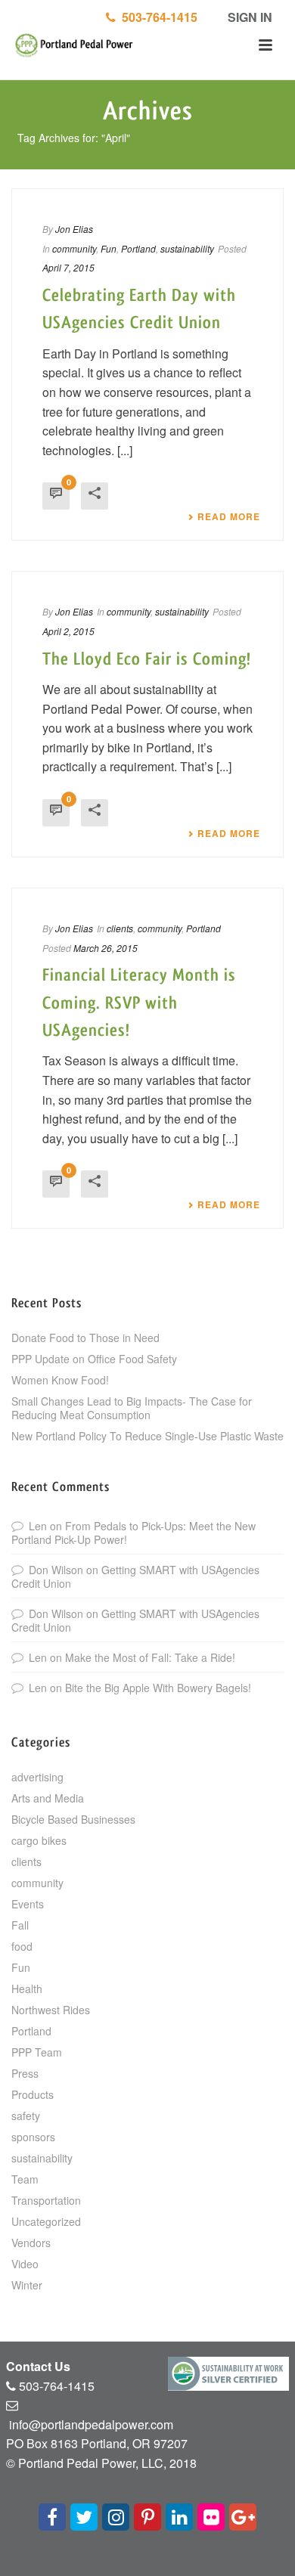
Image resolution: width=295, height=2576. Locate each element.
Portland (138, 248)
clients (120, 928)
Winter (27, 2285)
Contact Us (38, 2366)
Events (28, 1904)
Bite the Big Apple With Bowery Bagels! (158, 1688)
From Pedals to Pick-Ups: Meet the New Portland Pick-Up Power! (134, 1533)
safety (26, 2116)
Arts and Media (48, 1798)
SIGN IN (248, 17)
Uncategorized (46, 2221)
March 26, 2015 (106, 948)
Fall (20, 1925)
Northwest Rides (51, 2010)
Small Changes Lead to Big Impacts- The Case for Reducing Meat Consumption (132, 1408)
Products (33, 2094)
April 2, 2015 (68, 631)
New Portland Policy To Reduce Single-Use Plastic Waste (147, 1436)
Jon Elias (74, 229)
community (74, 248)
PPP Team (37, 2052)
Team (25, 2179)
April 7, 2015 (68, 267)
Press (25, 2073)
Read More (229, 516)
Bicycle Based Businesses (73, 1819)
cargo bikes (39, 1840)
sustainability (187, 248)
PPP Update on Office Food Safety (94, 1359)
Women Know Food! (60, 1380)
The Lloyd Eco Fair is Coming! (147, 659)
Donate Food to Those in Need (85, 1338)
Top (282, 2563)
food (22, 1946)
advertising (37, 1777)
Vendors (31, 2243)
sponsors (33, 2137)
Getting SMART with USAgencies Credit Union (135, 1576)
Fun (109, 248)
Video (25, 2264)
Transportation (46, 2200)
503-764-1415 (157, 17)
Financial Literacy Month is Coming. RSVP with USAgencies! (139, 1003)
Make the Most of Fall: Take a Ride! (150, 1657)
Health (27, 1989)
